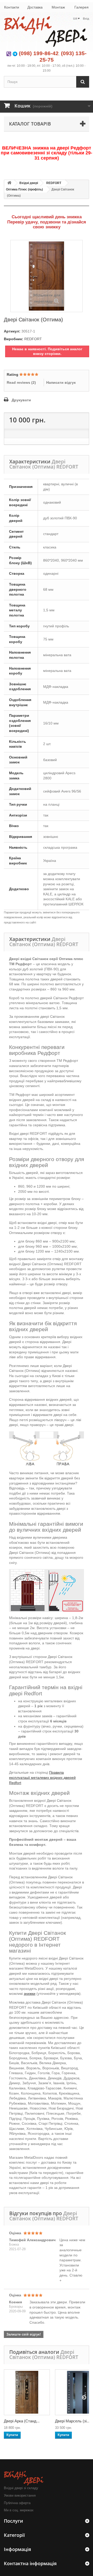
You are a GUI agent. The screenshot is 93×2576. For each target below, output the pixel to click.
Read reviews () (21, 382)
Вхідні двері (29, 183)
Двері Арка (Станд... (22, 2421)
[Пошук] (83, 82)
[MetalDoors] (47, 32)
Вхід (86, 19)
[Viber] (9, 53)
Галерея (82, 7)
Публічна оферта (17, 2503)
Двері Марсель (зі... (72, 2421)
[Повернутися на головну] (9, 183)
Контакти (12, 7)
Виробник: (14, 339)
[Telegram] (15, 53)
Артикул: (12, 331)
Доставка (35, 7)
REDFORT (54, 183)
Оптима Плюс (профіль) (24, 189)
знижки (30, 1994)
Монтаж (58, 7)
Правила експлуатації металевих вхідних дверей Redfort (42, 1777)
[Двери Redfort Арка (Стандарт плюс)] (27, 2392)
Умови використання (20, 2495)
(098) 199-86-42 (39, 53)
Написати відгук (61, 382)
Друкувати (21, 400)
